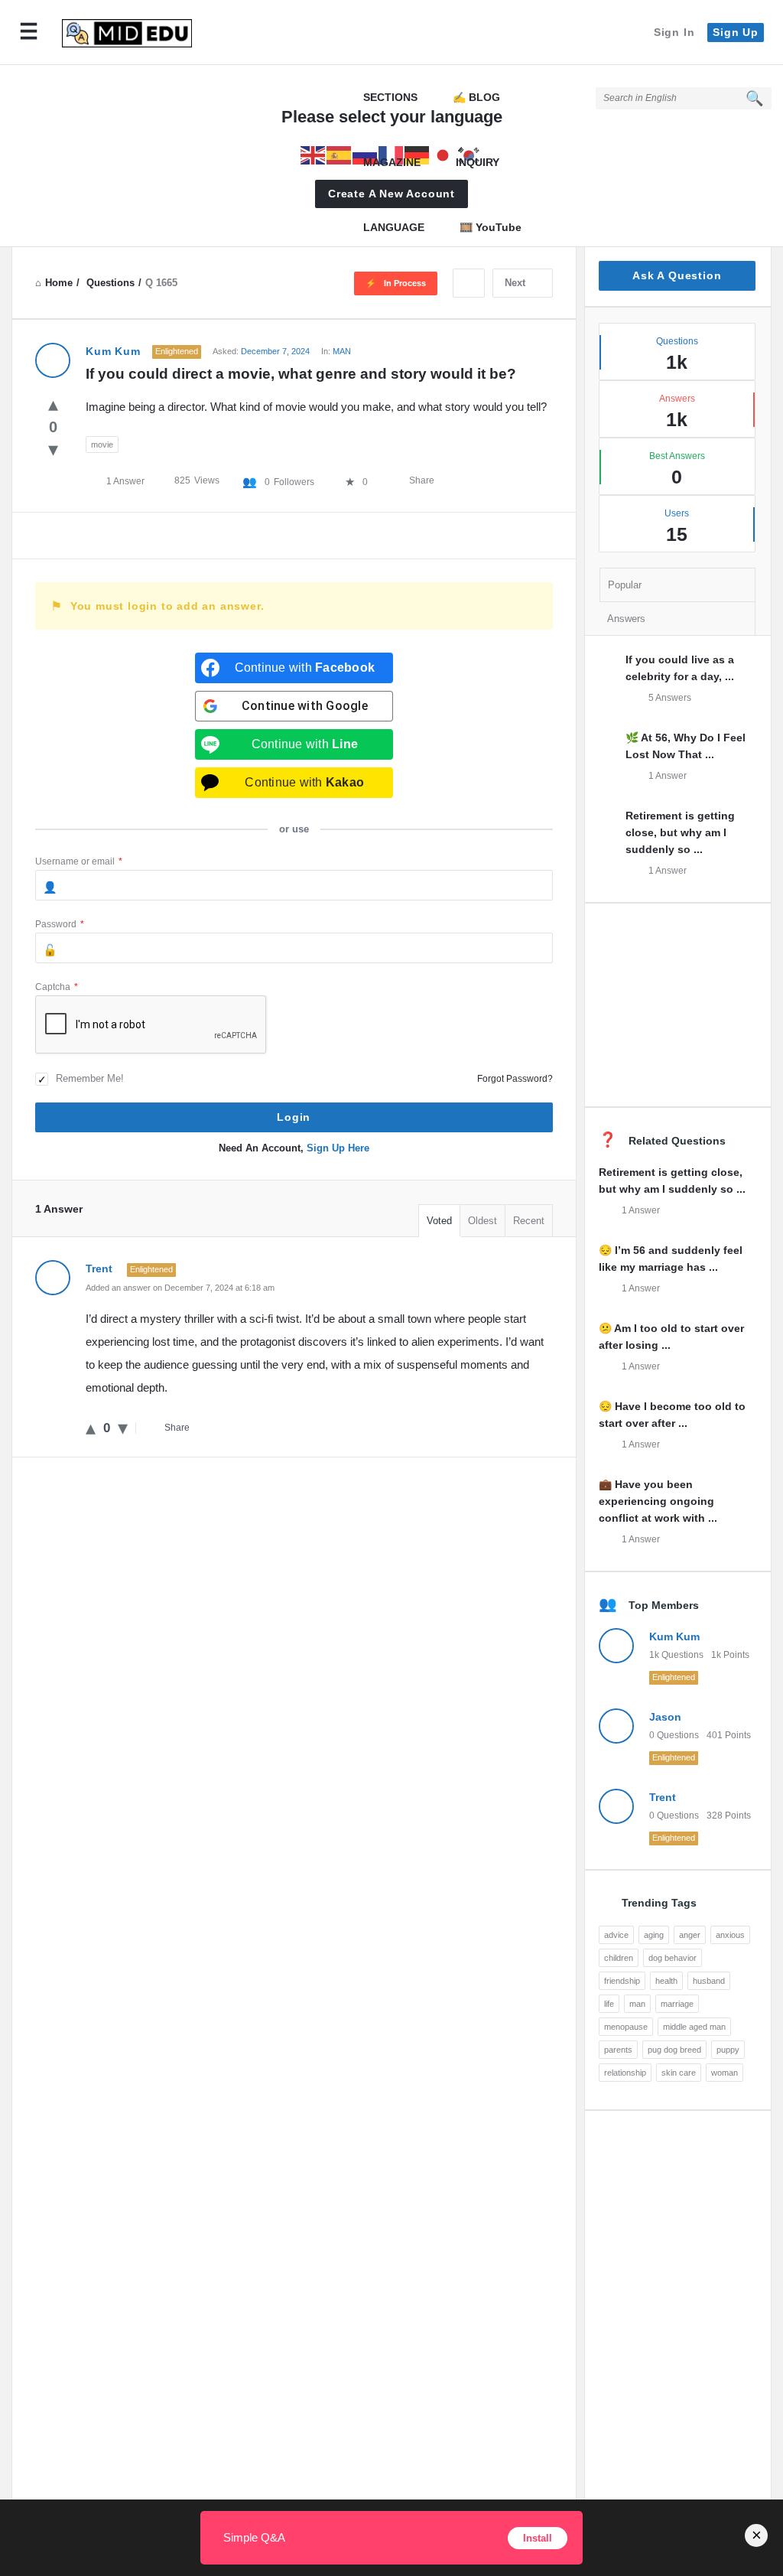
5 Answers (670, 698)
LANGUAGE (394, 227)
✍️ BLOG (476, 97)
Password (60, 924)
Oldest (482, 1221)
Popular (625, 585)
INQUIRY (478, 162)
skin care (679, 2073)
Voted (439, 1221)
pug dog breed (674, 2050)
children (619, 1958)
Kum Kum (674, 1636)
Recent (529, 1221)
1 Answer (668, 776)
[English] (314, 154)
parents (618, 2050)
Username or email (79, 861)
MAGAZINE (392, 162)
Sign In (674, 32)
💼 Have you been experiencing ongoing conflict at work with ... (658, 1501)
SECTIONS (390, 97)
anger (690, 1935)
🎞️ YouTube (491, 227)
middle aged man (694, 2027)
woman (725, 2073)
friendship (622, 1981)
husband (709, 1981)
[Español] (340, 154)
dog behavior (673, 1958)
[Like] (53, 404)
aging (654, 1935)
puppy (728, 2050)
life (609, 2004)
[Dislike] (53, 449)
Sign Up (736, 32)
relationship (625, 2073)
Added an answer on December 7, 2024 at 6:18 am (180, 1288)
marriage (677, 2004)
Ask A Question (677, 275)
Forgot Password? (515, 1079)
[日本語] (443, 154)
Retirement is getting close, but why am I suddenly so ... (680, 832)
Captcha (57, 987)
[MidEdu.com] (135, 33)
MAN (342, 351)
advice (616, 1935)
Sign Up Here (338, 1148)
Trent (663, 1797)
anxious (730, 1935)
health (666, 1981)
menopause (626, 2027)
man (637, 2004)
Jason (665, 1717)
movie (102, 445)
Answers (626, 619)
